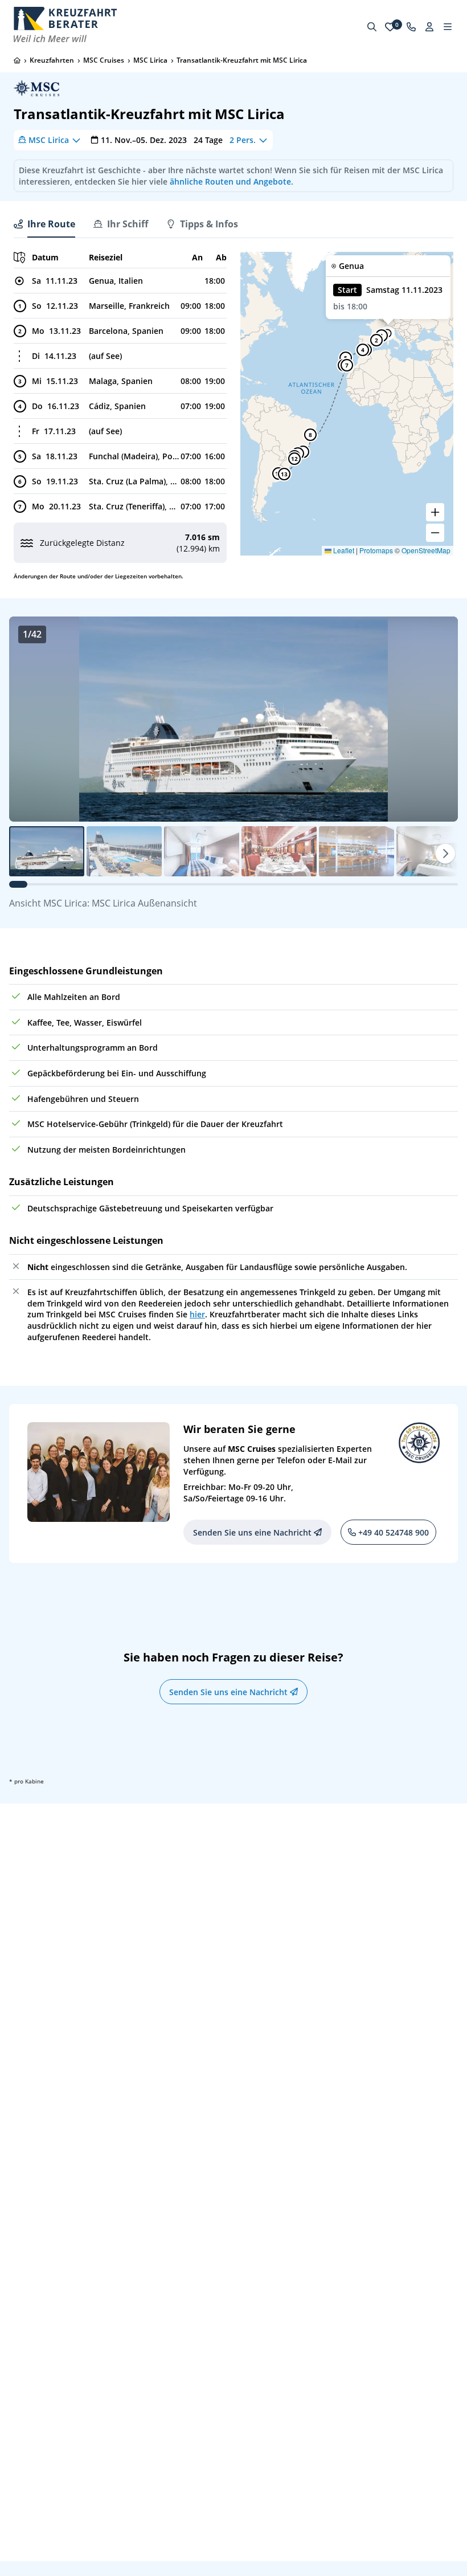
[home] (17, 60)
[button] (376, 340)
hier (197, 1314)
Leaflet (343, 550)
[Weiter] (445, 854)
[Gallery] (233, 719)
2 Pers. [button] (243, 140)
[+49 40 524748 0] (411, 27)
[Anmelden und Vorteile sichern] (429, 27)
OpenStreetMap (426, 550)
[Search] (372, 27)
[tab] (44, 224)
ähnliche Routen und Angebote (230, 181)
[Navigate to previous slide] (30, 719)
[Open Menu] (448, 27)
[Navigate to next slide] (437, 719)
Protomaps (376, 550)
